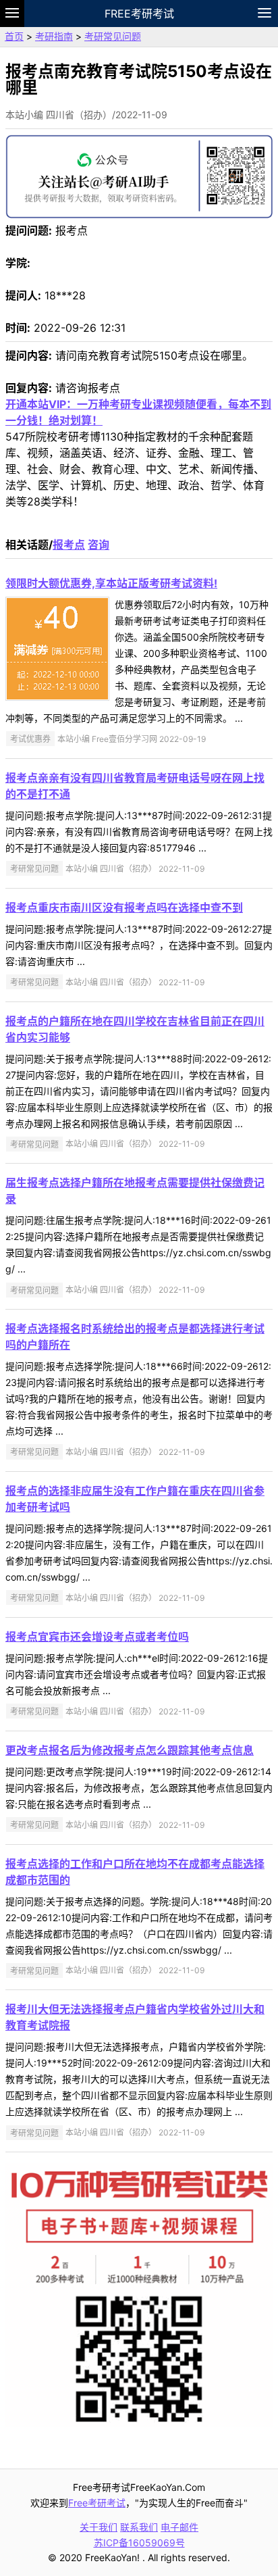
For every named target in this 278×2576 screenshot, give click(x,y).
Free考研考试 (139, 14)
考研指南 (54, 36)
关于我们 (99, 2527)
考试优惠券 (30, 739)
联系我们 (139, 2527)
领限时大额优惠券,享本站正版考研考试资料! (111, 583)
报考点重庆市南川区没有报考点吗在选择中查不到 (124, 908)
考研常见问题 (113, 36)
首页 (14, 36)
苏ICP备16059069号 (139, 2543)
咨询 (99, 545)
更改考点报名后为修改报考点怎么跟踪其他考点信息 (130, 1750)
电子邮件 (179, 2527)
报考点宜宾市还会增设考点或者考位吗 (97, 1637)
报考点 (69, 545)
